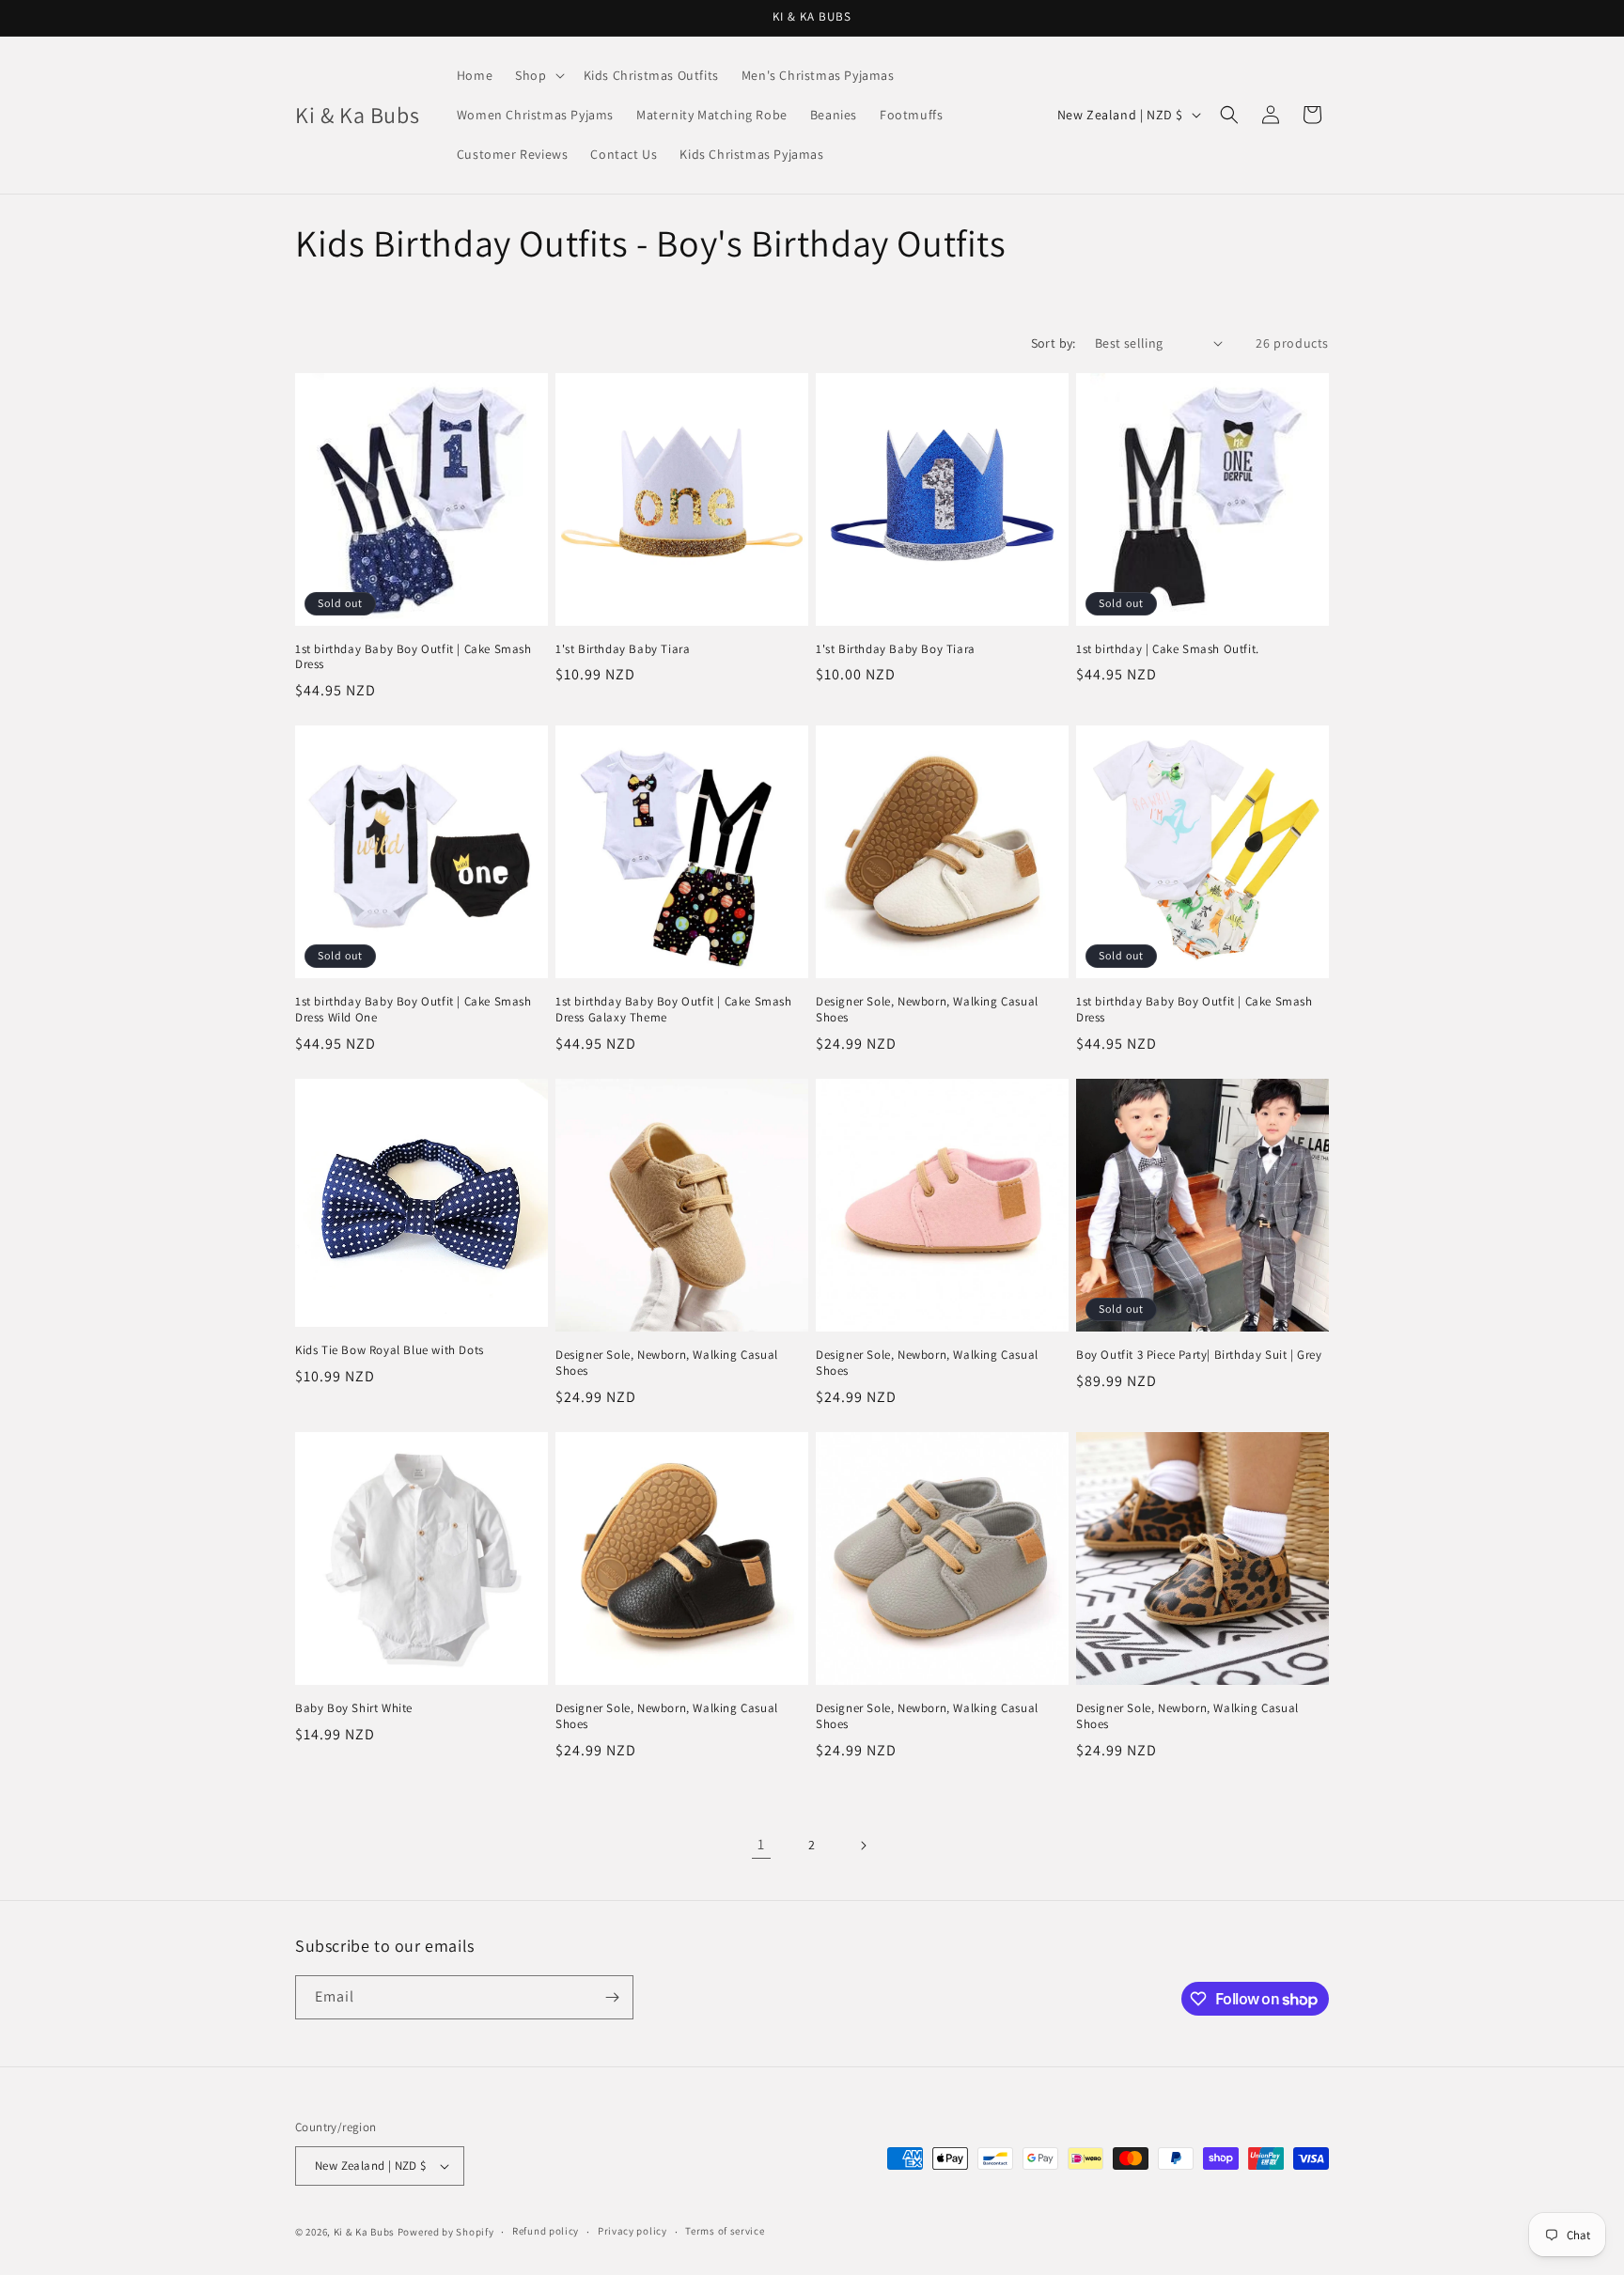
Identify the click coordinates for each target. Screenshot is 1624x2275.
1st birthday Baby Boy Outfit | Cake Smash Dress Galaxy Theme (674, 1010)
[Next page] (863, 1846)
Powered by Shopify (446, 2232)
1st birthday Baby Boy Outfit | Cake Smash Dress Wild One (414, 1010)
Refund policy (546, 2231)
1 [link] (761, 1844)
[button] (538, 75)
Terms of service (725, 2231)
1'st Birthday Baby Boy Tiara (896, 649)
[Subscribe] (612, 1997)
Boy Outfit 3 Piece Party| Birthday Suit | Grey (1199, 1355)
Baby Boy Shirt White (354, 1708)
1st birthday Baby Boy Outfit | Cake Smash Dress (414, 657)
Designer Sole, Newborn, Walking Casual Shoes (927, 1010)
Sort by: (1054, 343)
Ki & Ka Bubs (364, 2232)
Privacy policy (632, 2231)
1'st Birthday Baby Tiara (623, 649)
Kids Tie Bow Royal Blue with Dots (390, 1350)
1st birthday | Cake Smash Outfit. (1168, 649)
